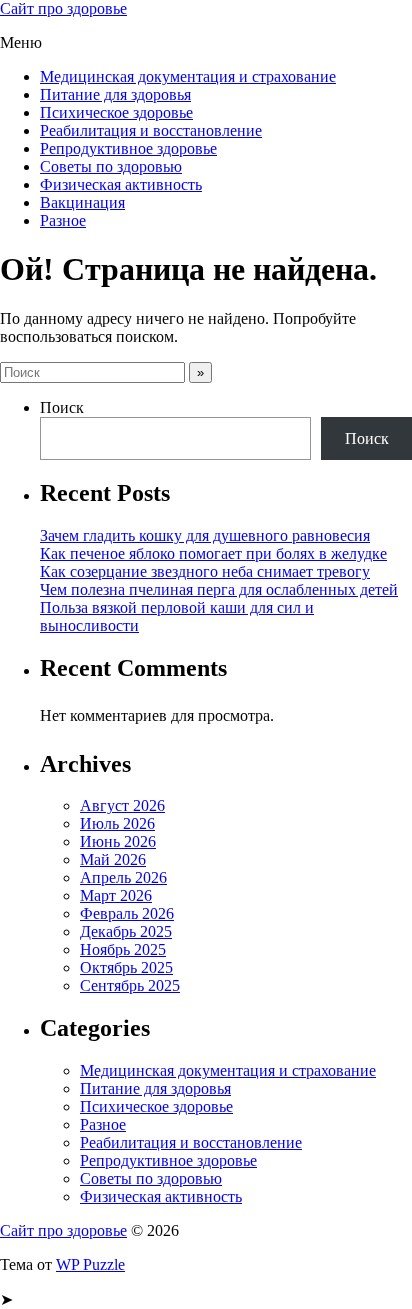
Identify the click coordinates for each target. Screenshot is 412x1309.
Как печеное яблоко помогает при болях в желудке (213, 553)
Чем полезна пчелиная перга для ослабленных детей (219, 589)
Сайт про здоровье (63, 8)
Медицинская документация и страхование (188, 76)
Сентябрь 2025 (130, 985)
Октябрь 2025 (126, 967)
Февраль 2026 (127, 913)
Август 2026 (122, 805)
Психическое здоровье (116, 112)
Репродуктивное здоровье (128, 148)
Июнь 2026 (118, 841)
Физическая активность (121, 184)
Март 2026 (116, 895)
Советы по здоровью (111, 166)
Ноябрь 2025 (123, 949)
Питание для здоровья (115, 94)
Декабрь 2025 (126, 931)
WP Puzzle (90, 1264)
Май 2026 (113, 859)
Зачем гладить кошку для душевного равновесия (205, 535)
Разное (63, 220)
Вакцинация (82, 202)
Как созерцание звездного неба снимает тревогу (205, 571)
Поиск (62, 407)
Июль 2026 (117, 823)
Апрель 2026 (123, 877)
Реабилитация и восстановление (151, 130)
